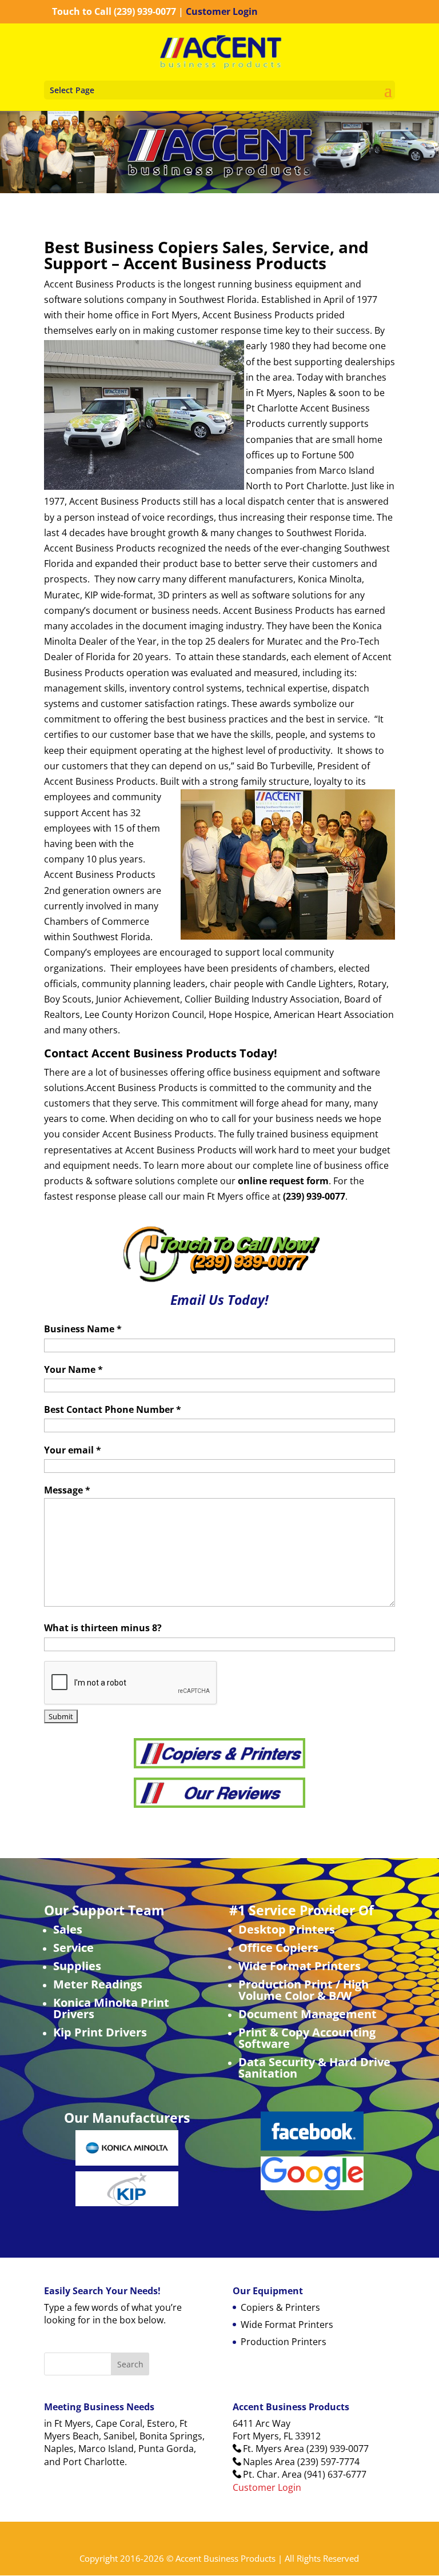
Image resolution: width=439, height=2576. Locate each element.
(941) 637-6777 (335, 2474)
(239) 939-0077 (338, 2449)
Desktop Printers (287, 1929)
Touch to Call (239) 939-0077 (114, 11)
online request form (283, 1181)
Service (73, 1948)
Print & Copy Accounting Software (307, 2038)
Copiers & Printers (280, 2307)
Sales (68, 1929)
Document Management (308, 2014)
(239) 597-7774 (328, 2462)
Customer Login (222, 11)
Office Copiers (278, 1948)
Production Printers (284, 2342)
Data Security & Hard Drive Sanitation (314, 2068)
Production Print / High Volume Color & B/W (304, 1990)
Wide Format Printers (300, 1966)
